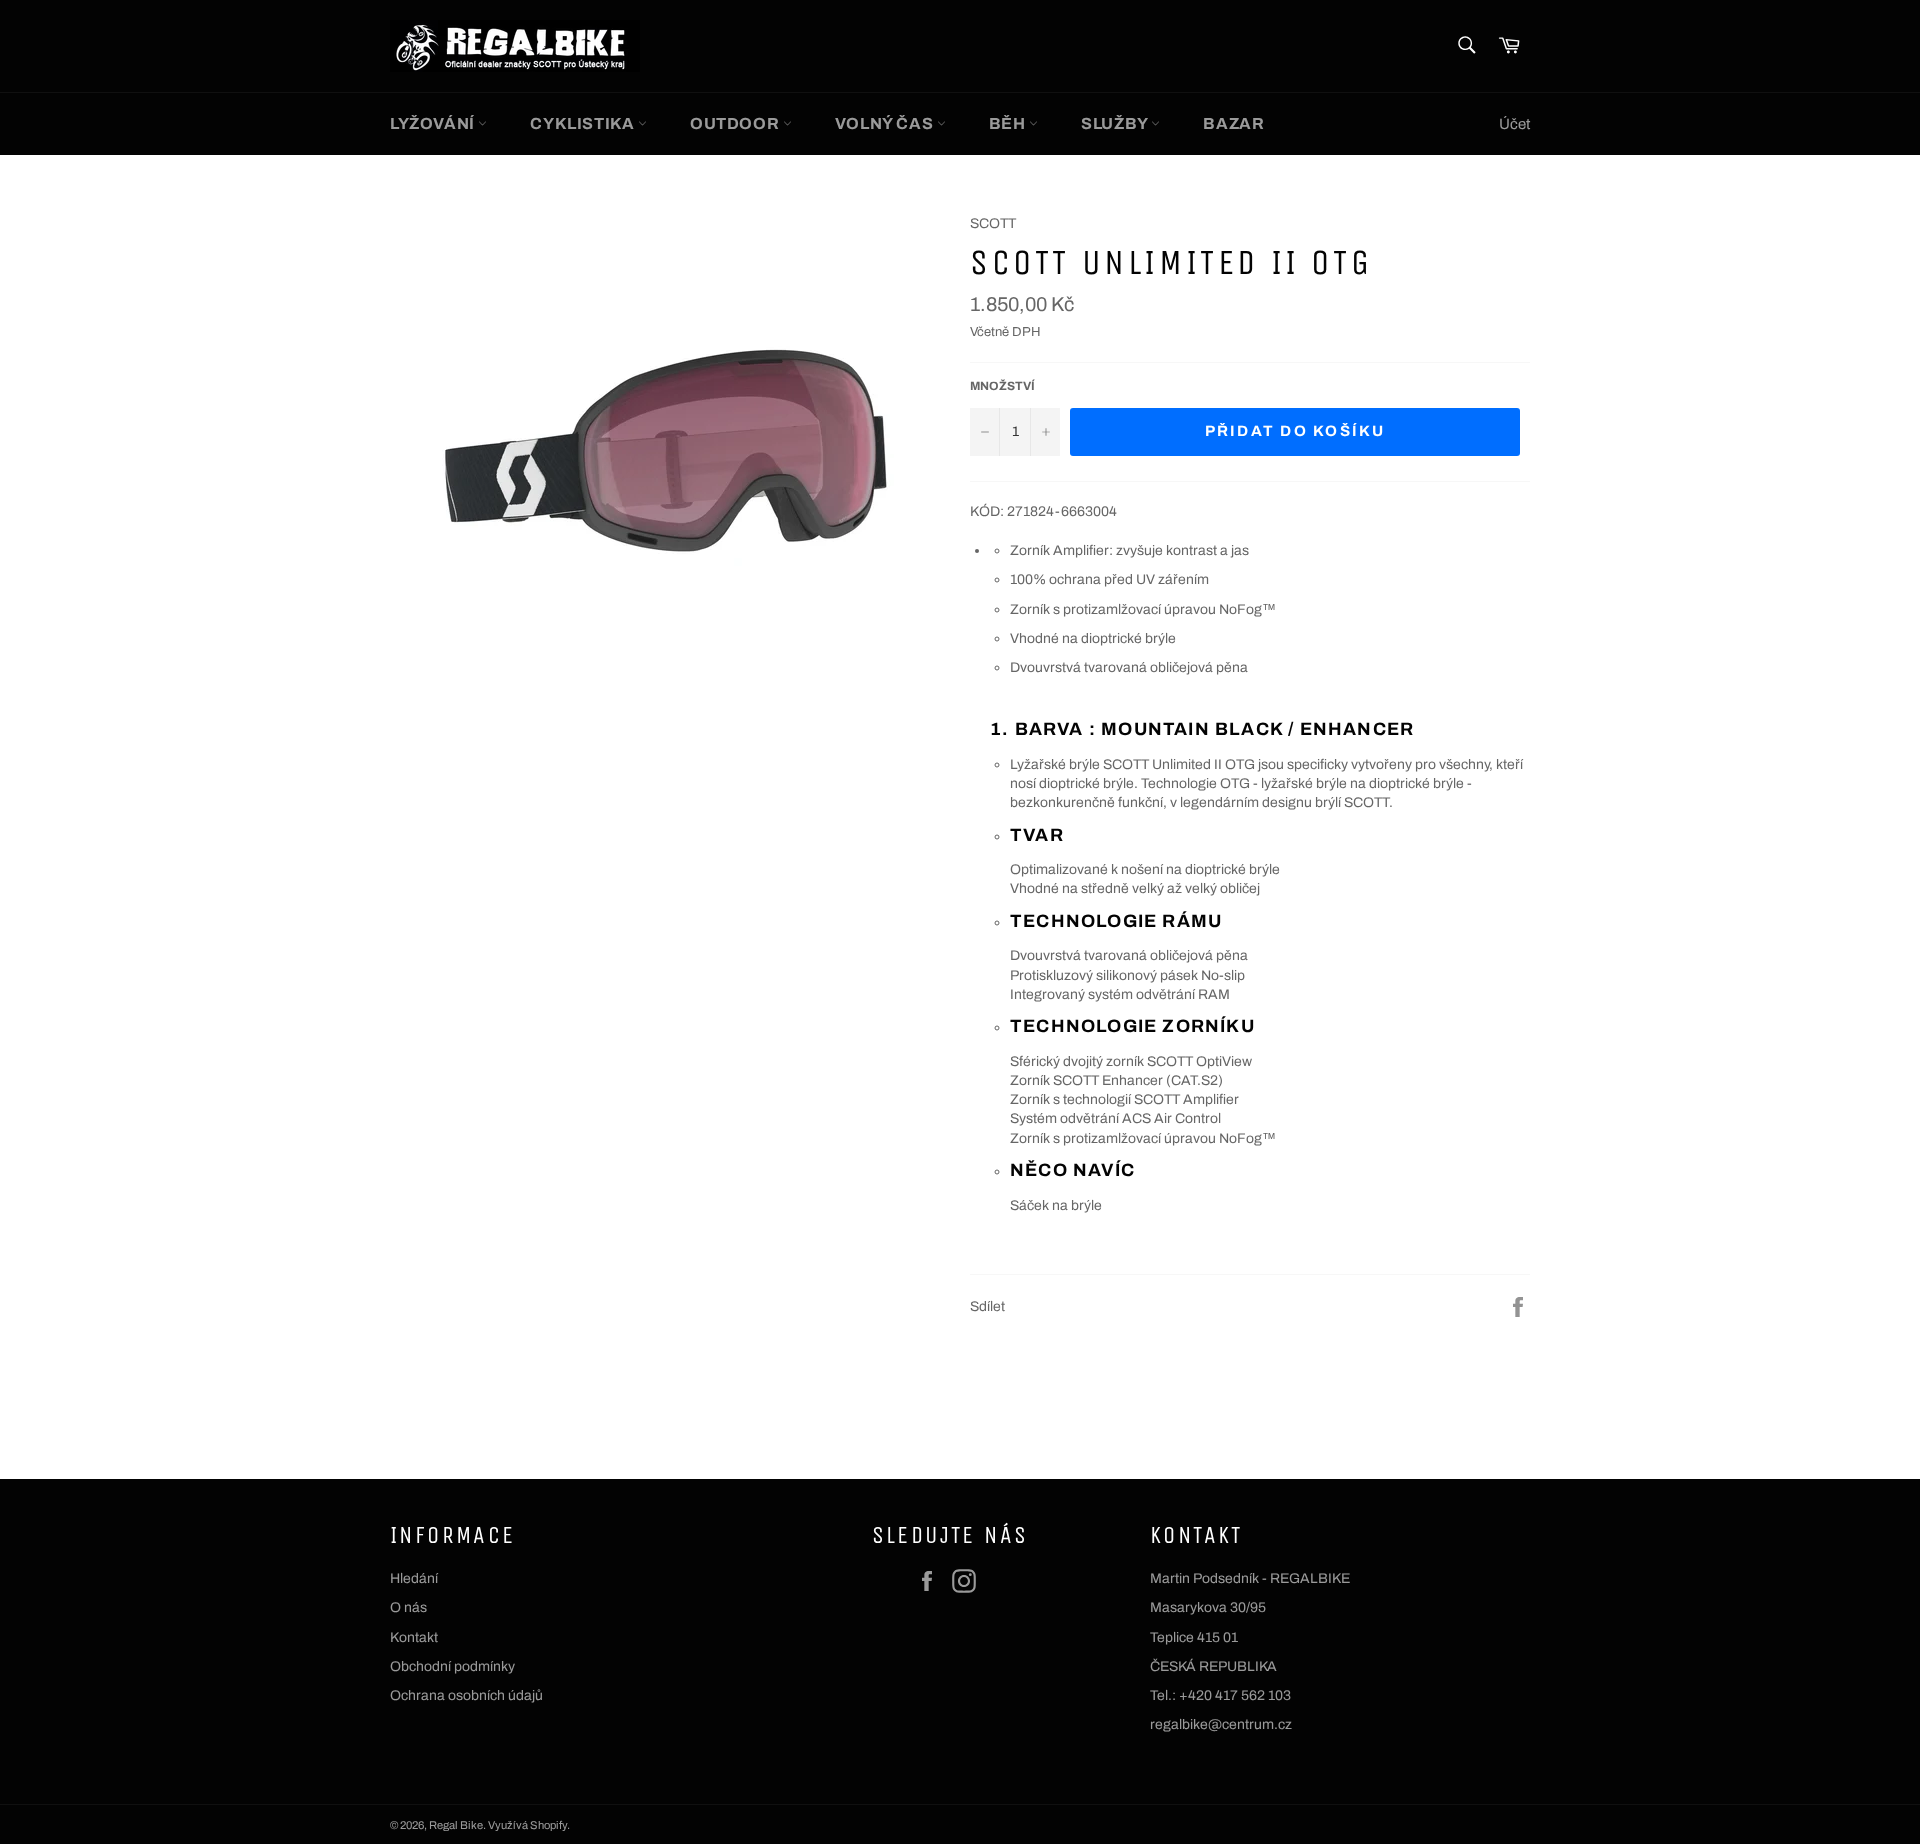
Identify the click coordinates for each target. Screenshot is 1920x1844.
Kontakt (414, 1637)
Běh (1009, 123)
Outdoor (736, 123)
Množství (1002, 386)
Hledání (414, 1578)
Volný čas (886, 123)
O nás (408, 1607)
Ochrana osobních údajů (466, 1695)
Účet (1514, 124)
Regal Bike (456, 1825)
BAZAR (1233, 123)
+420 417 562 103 (1235, 1695)
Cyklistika (584, 123)
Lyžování (434, 123)
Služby (1116, 123)
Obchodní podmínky (452, 1666)
